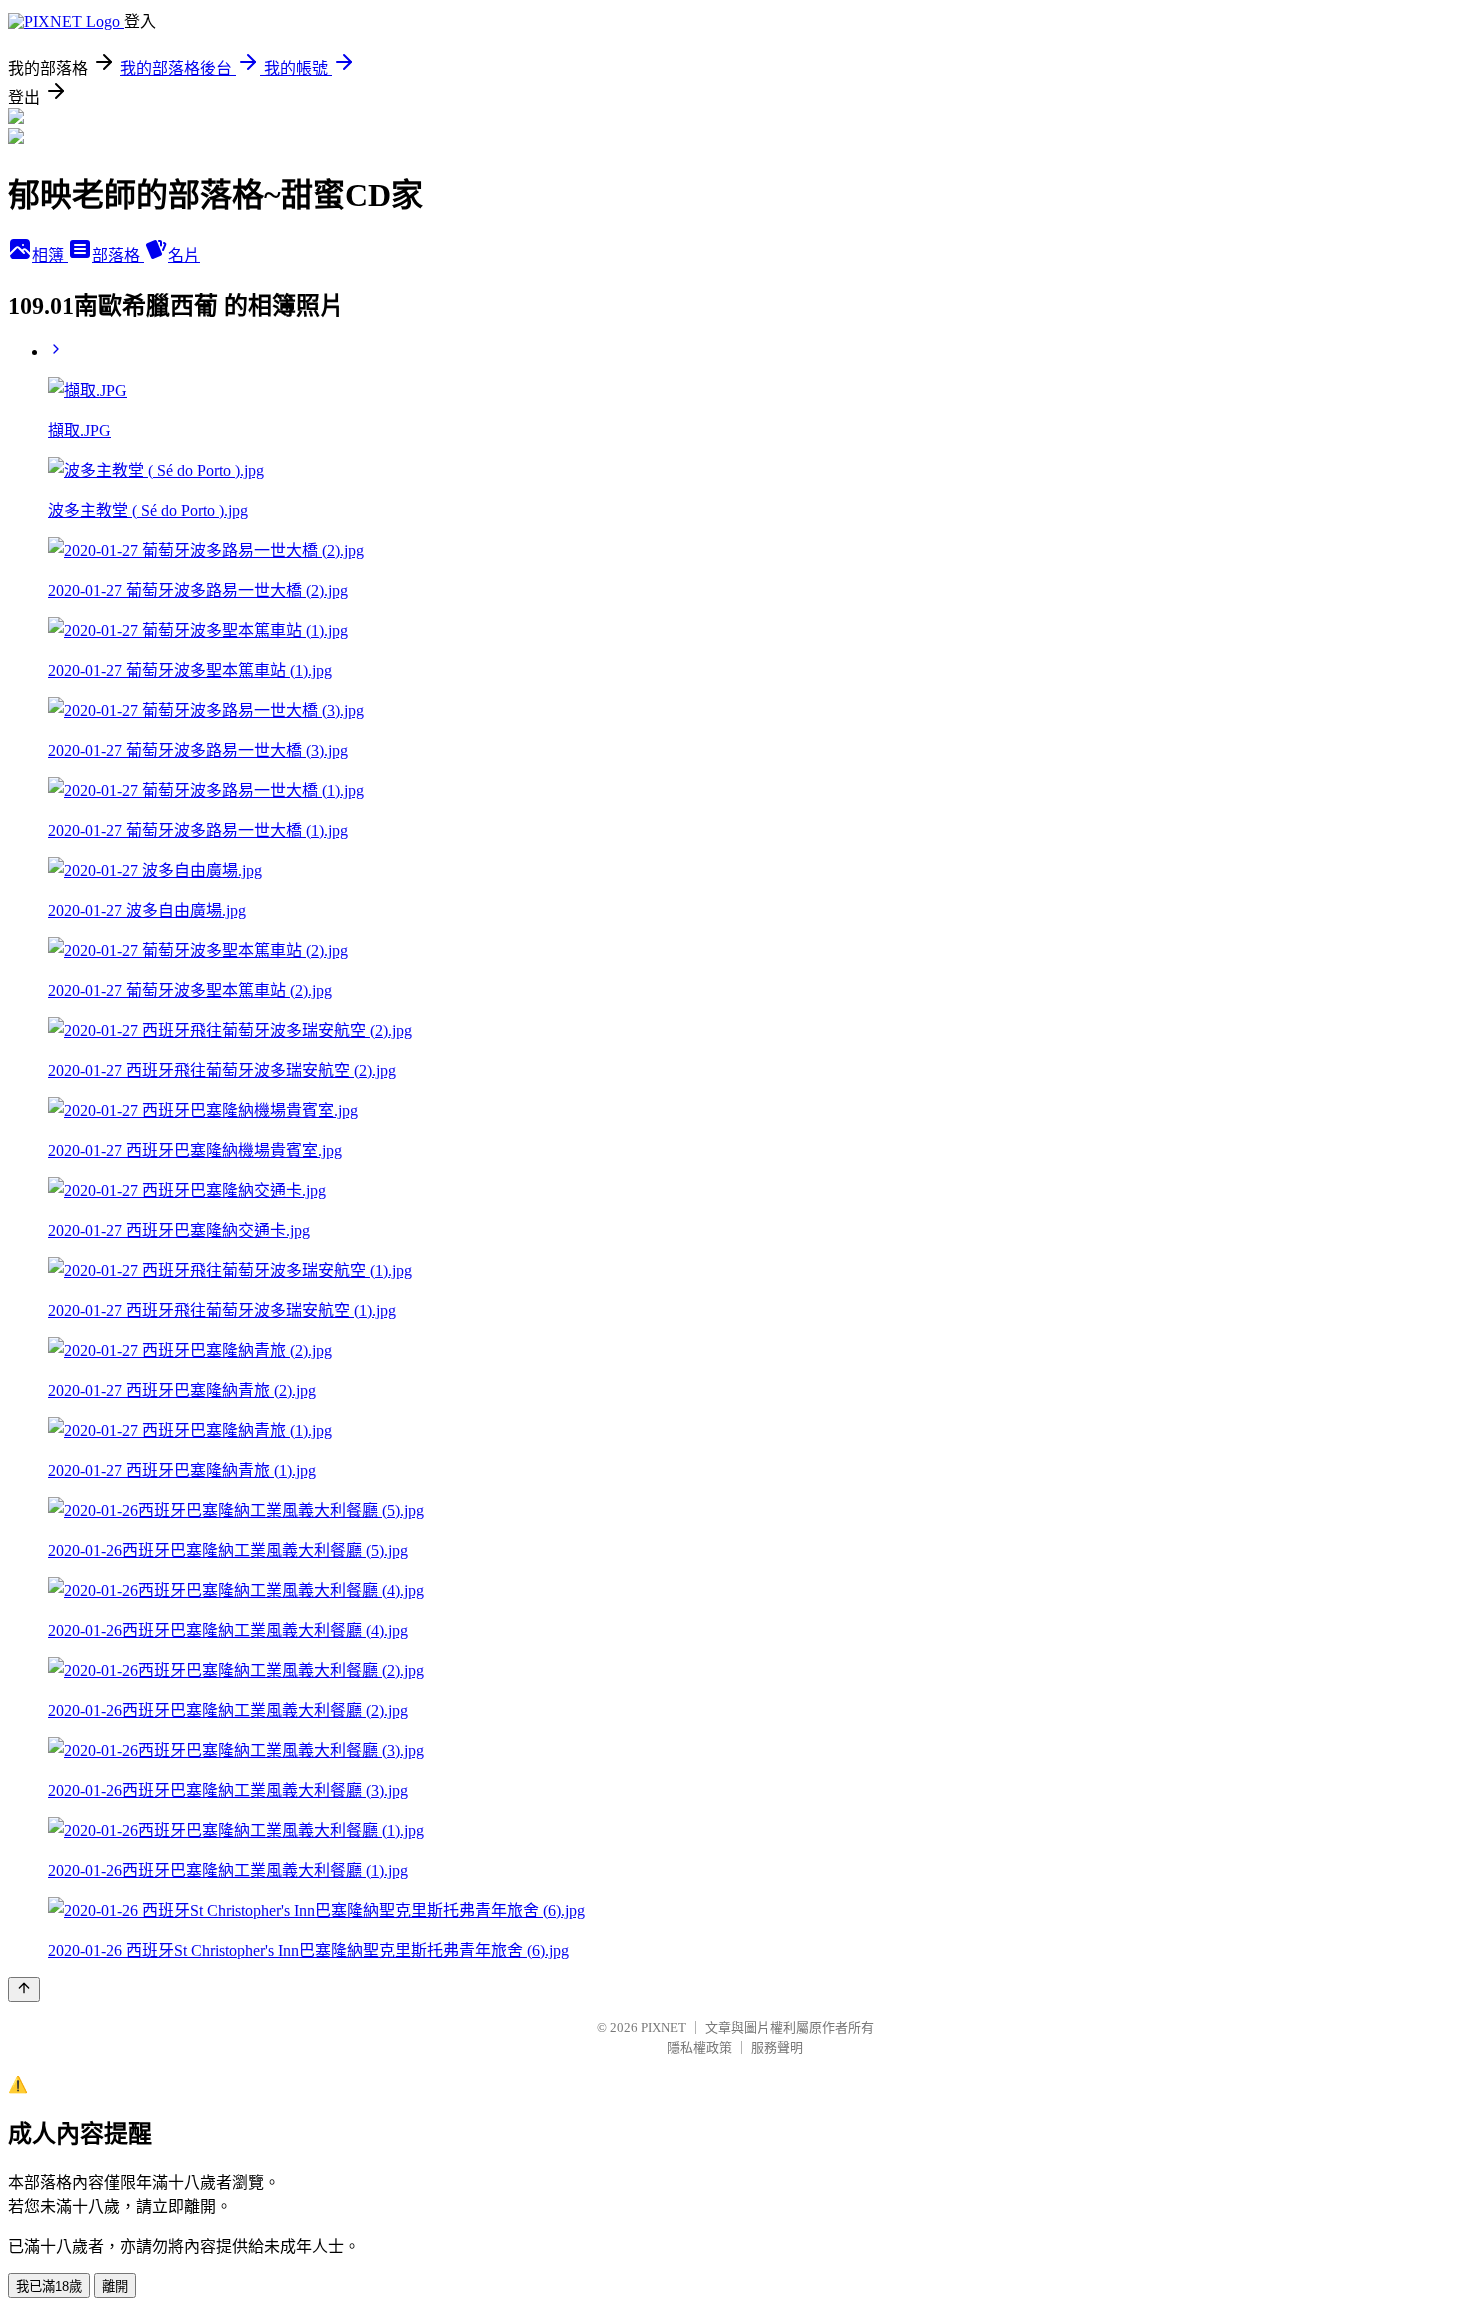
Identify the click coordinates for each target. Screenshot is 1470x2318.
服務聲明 (777, 2047)
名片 (184, 255)
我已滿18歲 (49, 2286)
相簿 (50, 255)
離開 (115, 2286)
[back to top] (24, 1989)
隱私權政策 (699, 2047)
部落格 (118, 255)
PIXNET (663, 2027)
